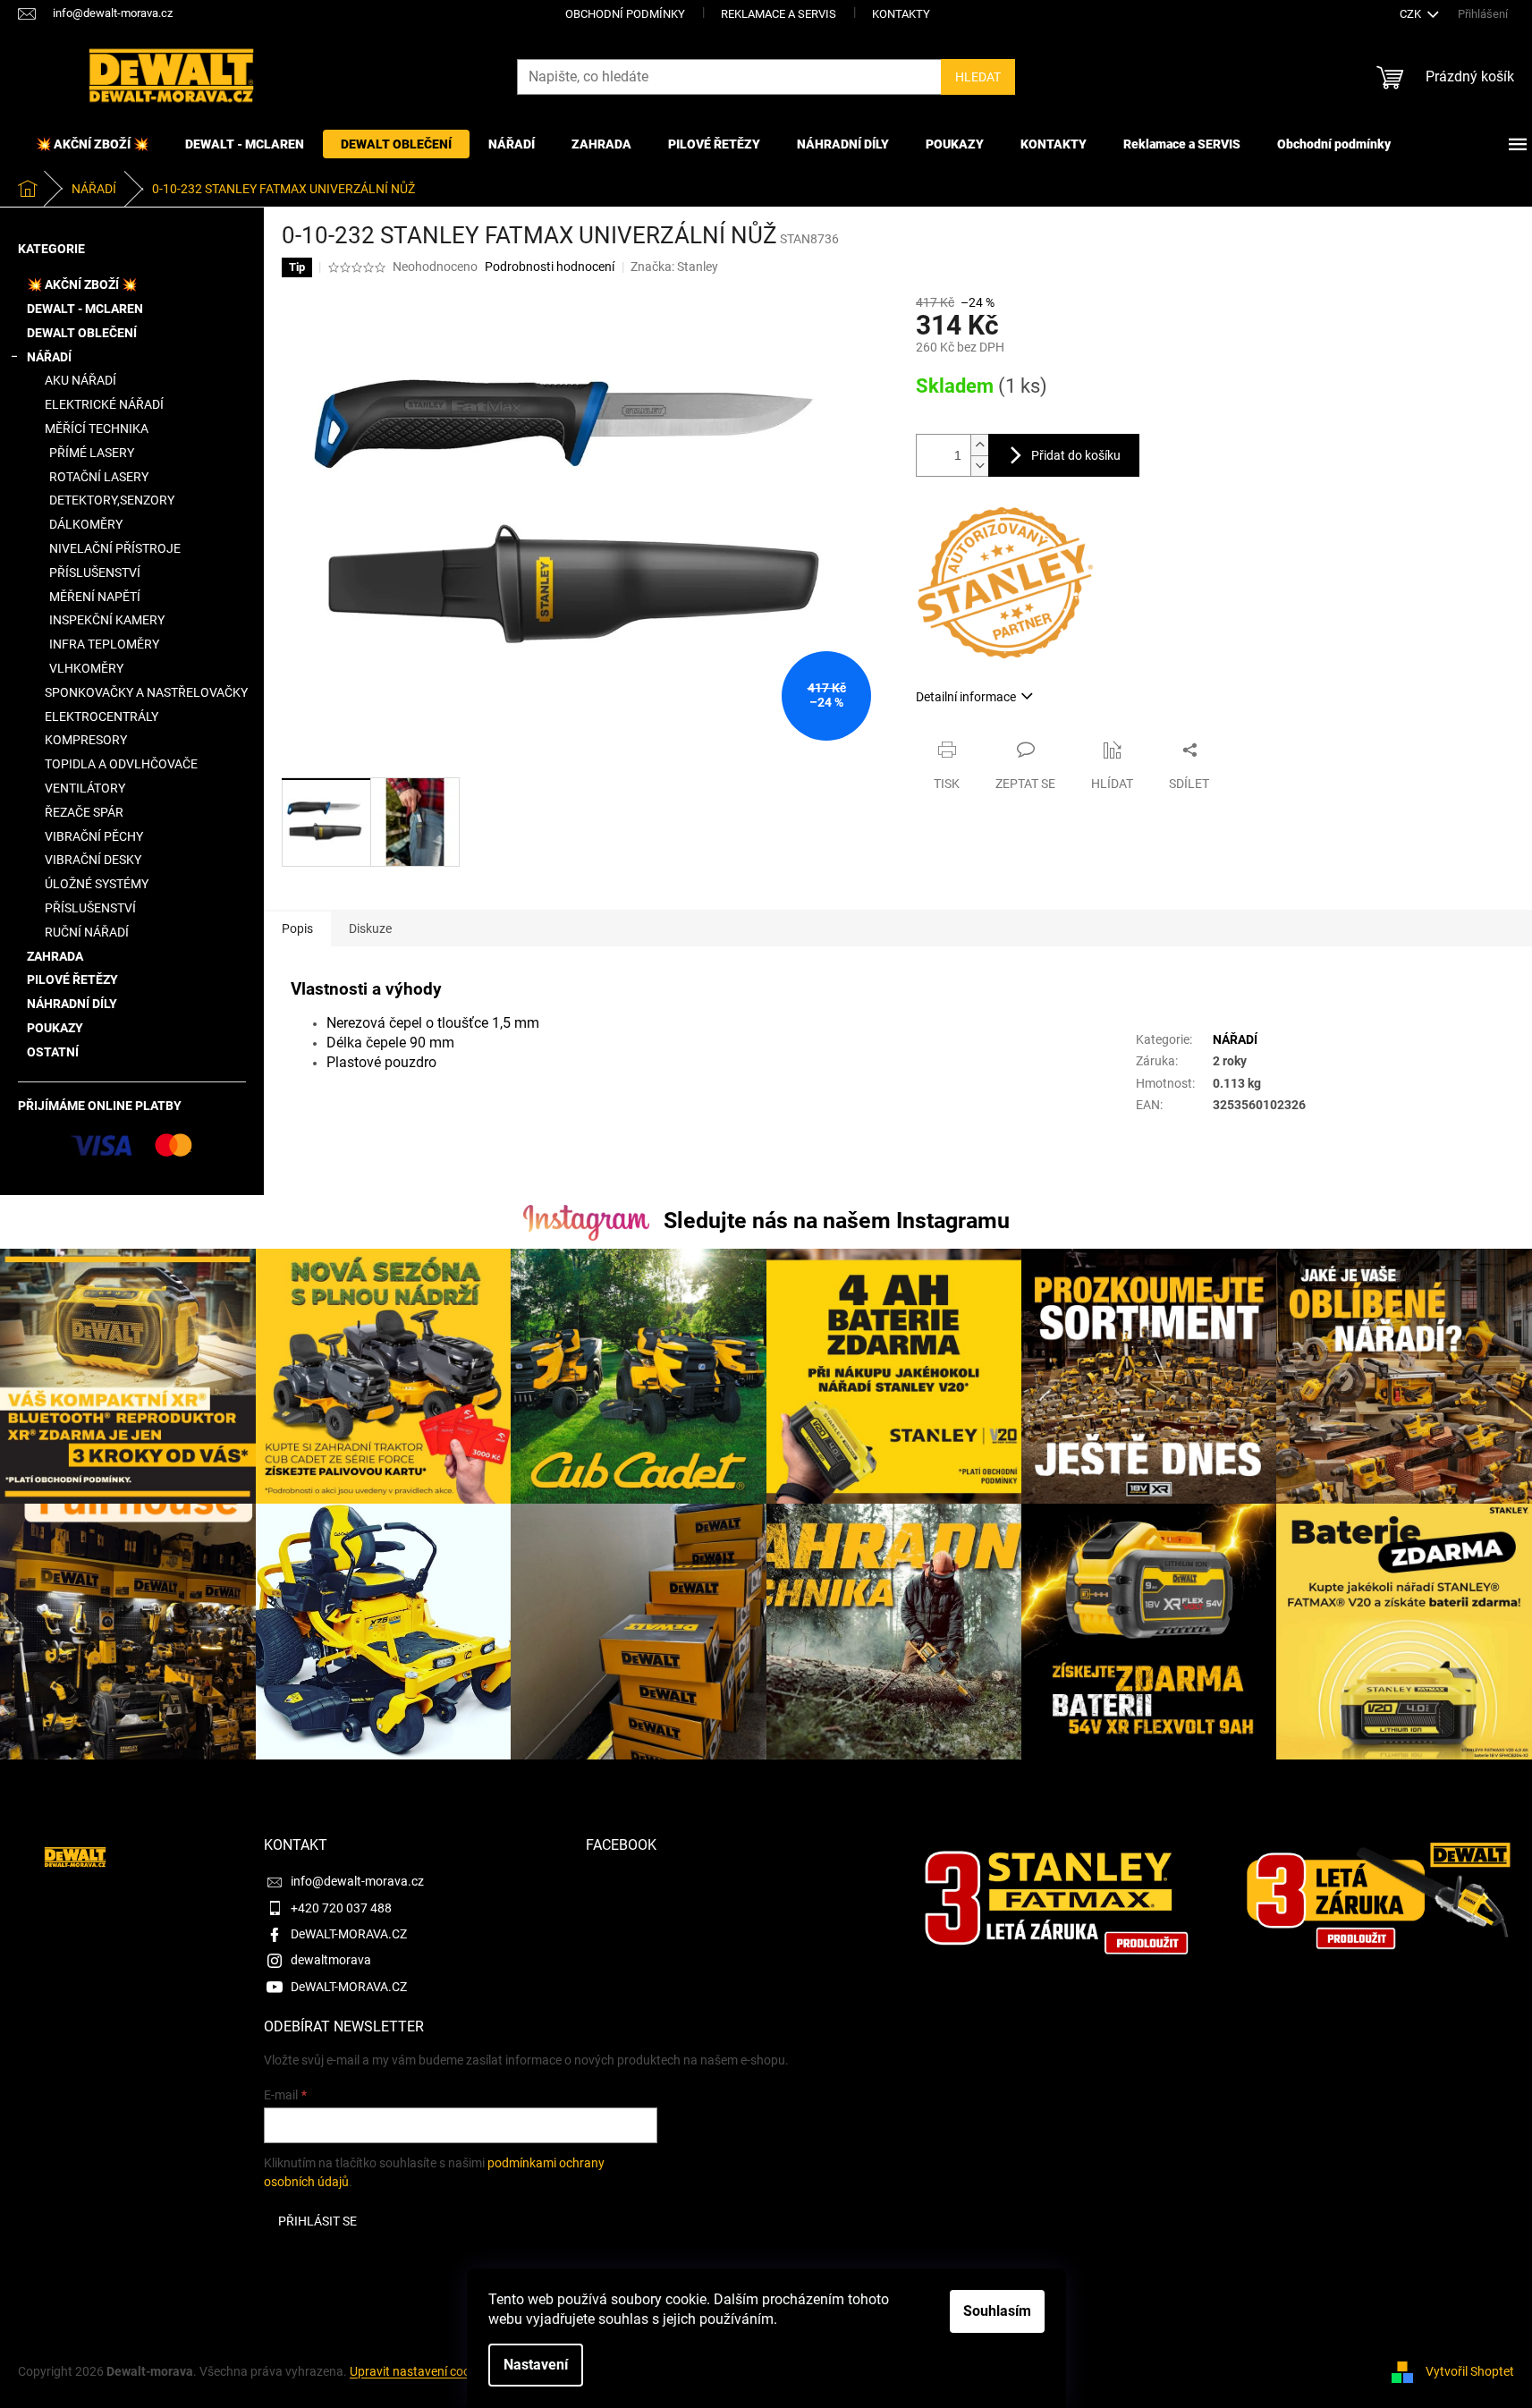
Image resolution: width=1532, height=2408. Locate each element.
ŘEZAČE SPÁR (84, 812)
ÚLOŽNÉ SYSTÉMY (97, 884)
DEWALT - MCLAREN (85, 309)
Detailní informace (966, 697)
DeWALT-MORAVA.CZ (349, 1934)
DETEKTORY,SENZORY (112, 500)
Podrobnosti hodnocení (550, 267)
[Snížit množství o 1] (979, 466)
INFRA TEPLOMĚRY (104, 644)
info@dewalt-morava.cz (357, 1881)
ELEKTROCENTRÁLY (102, 716)
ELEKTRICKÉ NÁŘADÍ (104, 404)
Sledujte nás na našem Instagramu (837, 1221)
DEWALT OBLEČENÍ (82, 333)
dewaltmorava (331, 1960)
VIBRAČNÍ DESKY (93, 860)
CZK (1412, 14)
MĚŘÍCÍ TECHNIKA (97, 428)
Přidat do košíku (1076, 455)
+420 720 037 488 (341, 1908)
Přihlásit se (317, 2221)
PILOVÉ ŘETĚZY (72, 979)
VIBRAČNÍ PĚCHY (94, 836)
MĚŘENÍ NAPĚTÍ (95, 597)
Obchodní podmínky (625, 14)
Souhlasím (997, 2311)
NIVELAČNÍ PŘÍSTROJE (115, 548)
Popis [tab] (297, 928)
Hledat (978, 77)
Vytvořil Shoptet (1470, 2371)
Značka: (674, 267)
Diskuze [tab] (370, 928)
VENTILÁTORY (85, 788)
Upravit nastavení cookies (421, 2371)
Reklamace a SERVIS (779, 14)
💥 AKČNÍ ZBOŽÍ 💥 (82, 284)
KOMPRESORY (86, 740)
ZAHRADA (55, 956)
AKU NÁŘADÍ (80, 380)
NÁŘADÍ (49, 357)
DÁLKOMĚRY (86, 524)
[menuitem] (92, 144)
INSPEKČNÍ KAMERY (107, 620)
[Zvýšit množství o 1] (979, 445)
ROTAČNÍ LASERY (99, 477)
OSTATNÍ (53, 1052)
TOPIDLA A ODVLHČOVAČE (121, 764)
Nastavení (536, 2365)
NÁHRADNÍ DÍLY (72, 1004)
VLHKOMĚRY (86, 668)
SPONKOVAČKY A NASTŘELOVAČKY (146, 692)
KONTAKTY (901, 14)
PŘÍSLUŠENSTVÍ (95, 572)
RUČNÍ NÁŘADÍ (87, 932)
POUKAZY (55, 1028)
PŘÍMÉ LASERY (92, 453)
